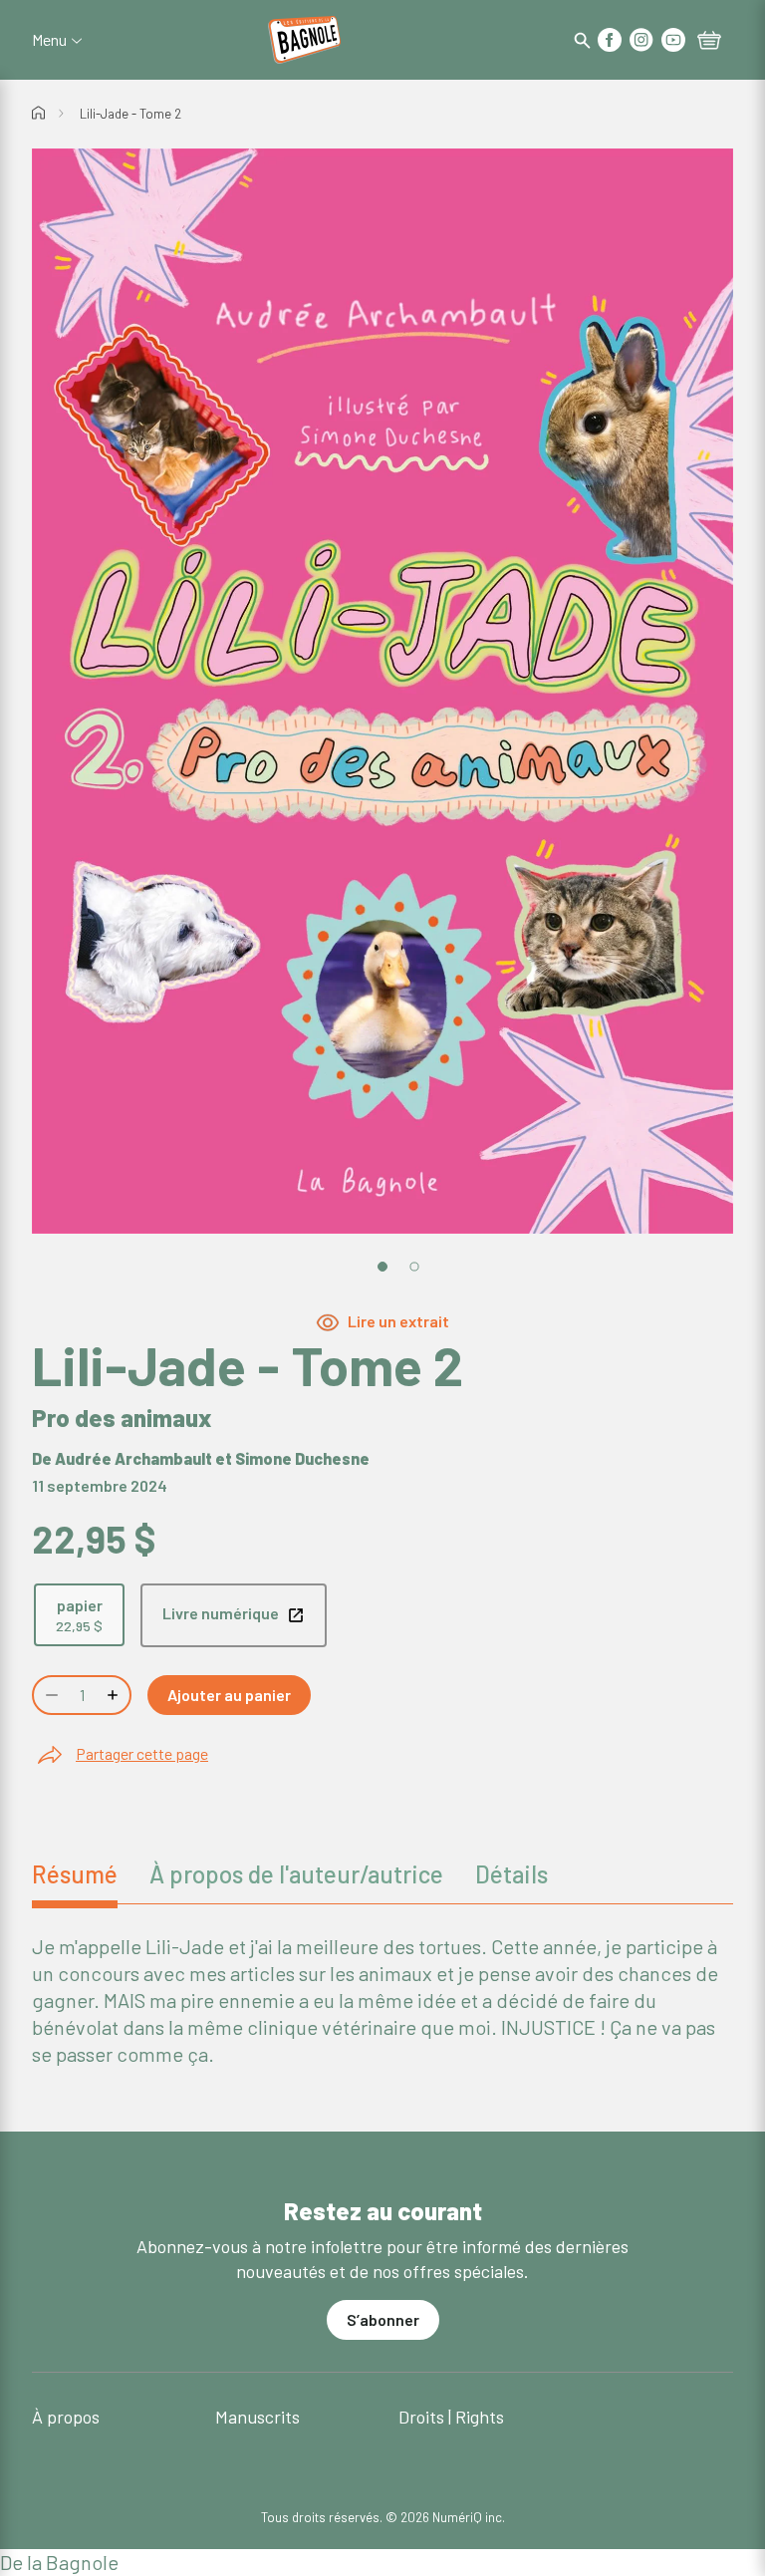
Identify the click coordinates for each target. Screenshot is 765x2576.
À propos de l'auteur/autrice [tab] (296, 1874)
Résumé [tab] (75, 1874)
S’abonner (383, 2319)
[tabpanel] (382, 2001)
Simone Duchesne (302, 1458)
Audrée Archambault (133, 1458)
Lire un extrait (398, 1321)
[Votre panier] (709, 42)
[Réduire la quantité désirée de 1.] (50, 1695)
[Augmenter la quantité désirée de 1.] (115, 1695)
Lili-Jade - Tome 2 (130, 114)
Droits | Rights (451, 2417)
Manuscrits (257, 2417)
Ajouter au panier (229, 1695)
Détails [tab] (511, 1874)
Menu (49, 40)
